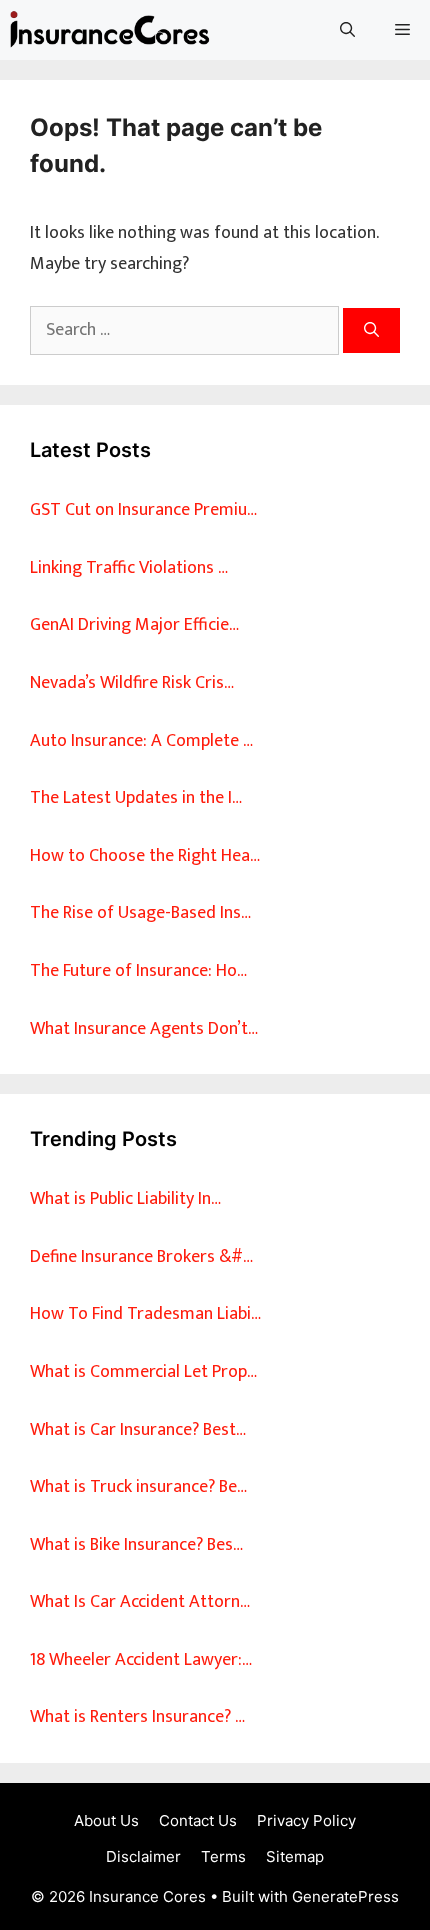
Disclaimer (143, 1856)
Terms (223, 1856)
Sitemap (295, 1856)
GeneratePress (345, 1896)
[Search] (371, 330)
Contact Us (198, 1820)
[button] (347, 30)
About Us (106, 1820)
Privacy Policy (306, 1820)
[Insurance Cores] (110, 30)
